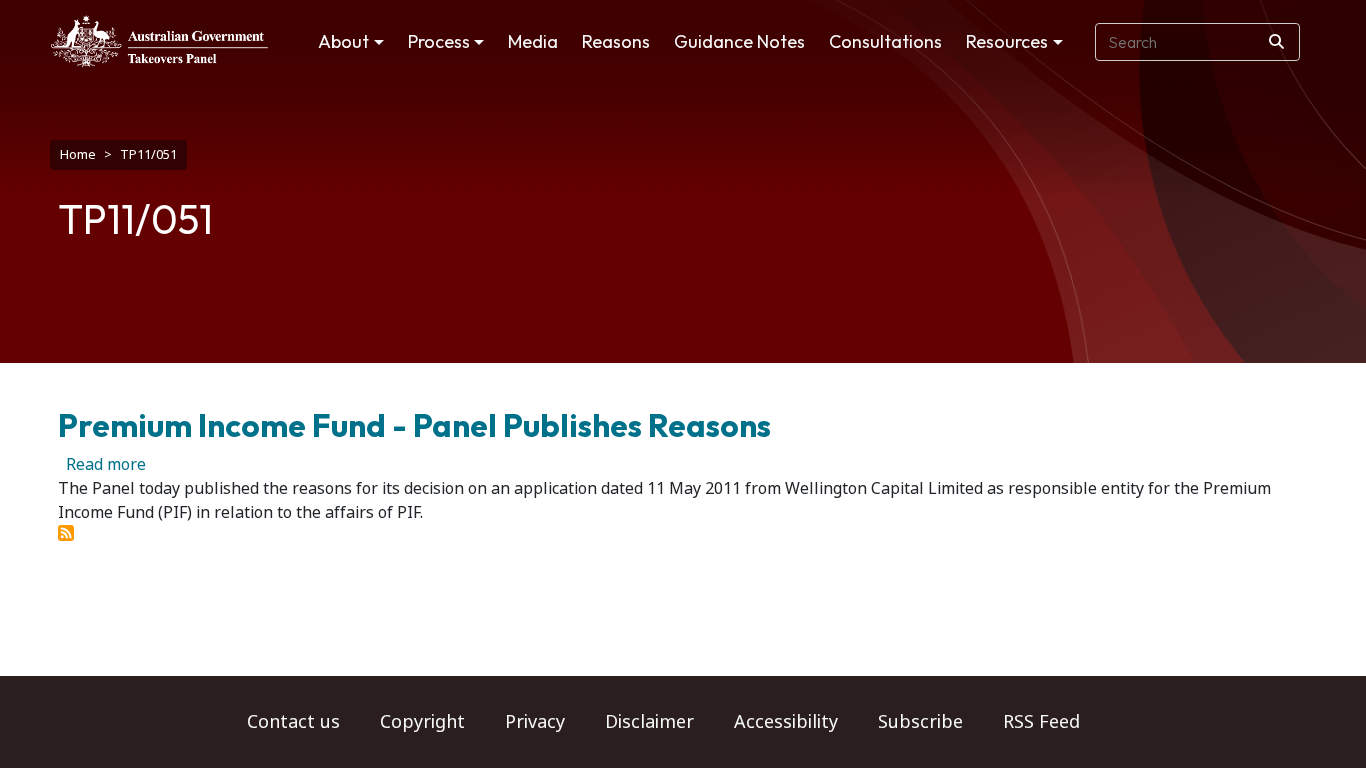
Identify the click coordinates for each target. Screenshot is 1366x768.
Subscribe (920, 722)
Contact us (293, 722)
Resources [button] (1007, 41)
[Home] (159, 41)
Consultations (885, 41)
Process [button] (439, 41)
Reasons (616, 41)
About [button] (343, 41)
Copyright (422, 722)
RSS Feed (1041, 722)
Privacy (535, 722)
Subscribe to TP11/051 (66, 533)
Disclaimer (649, 722)
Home (78, 154)
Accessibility (786, 722)
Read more (106, 464)
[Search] (1276, 42)
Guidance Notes (739, 41)
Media (533, 41)
